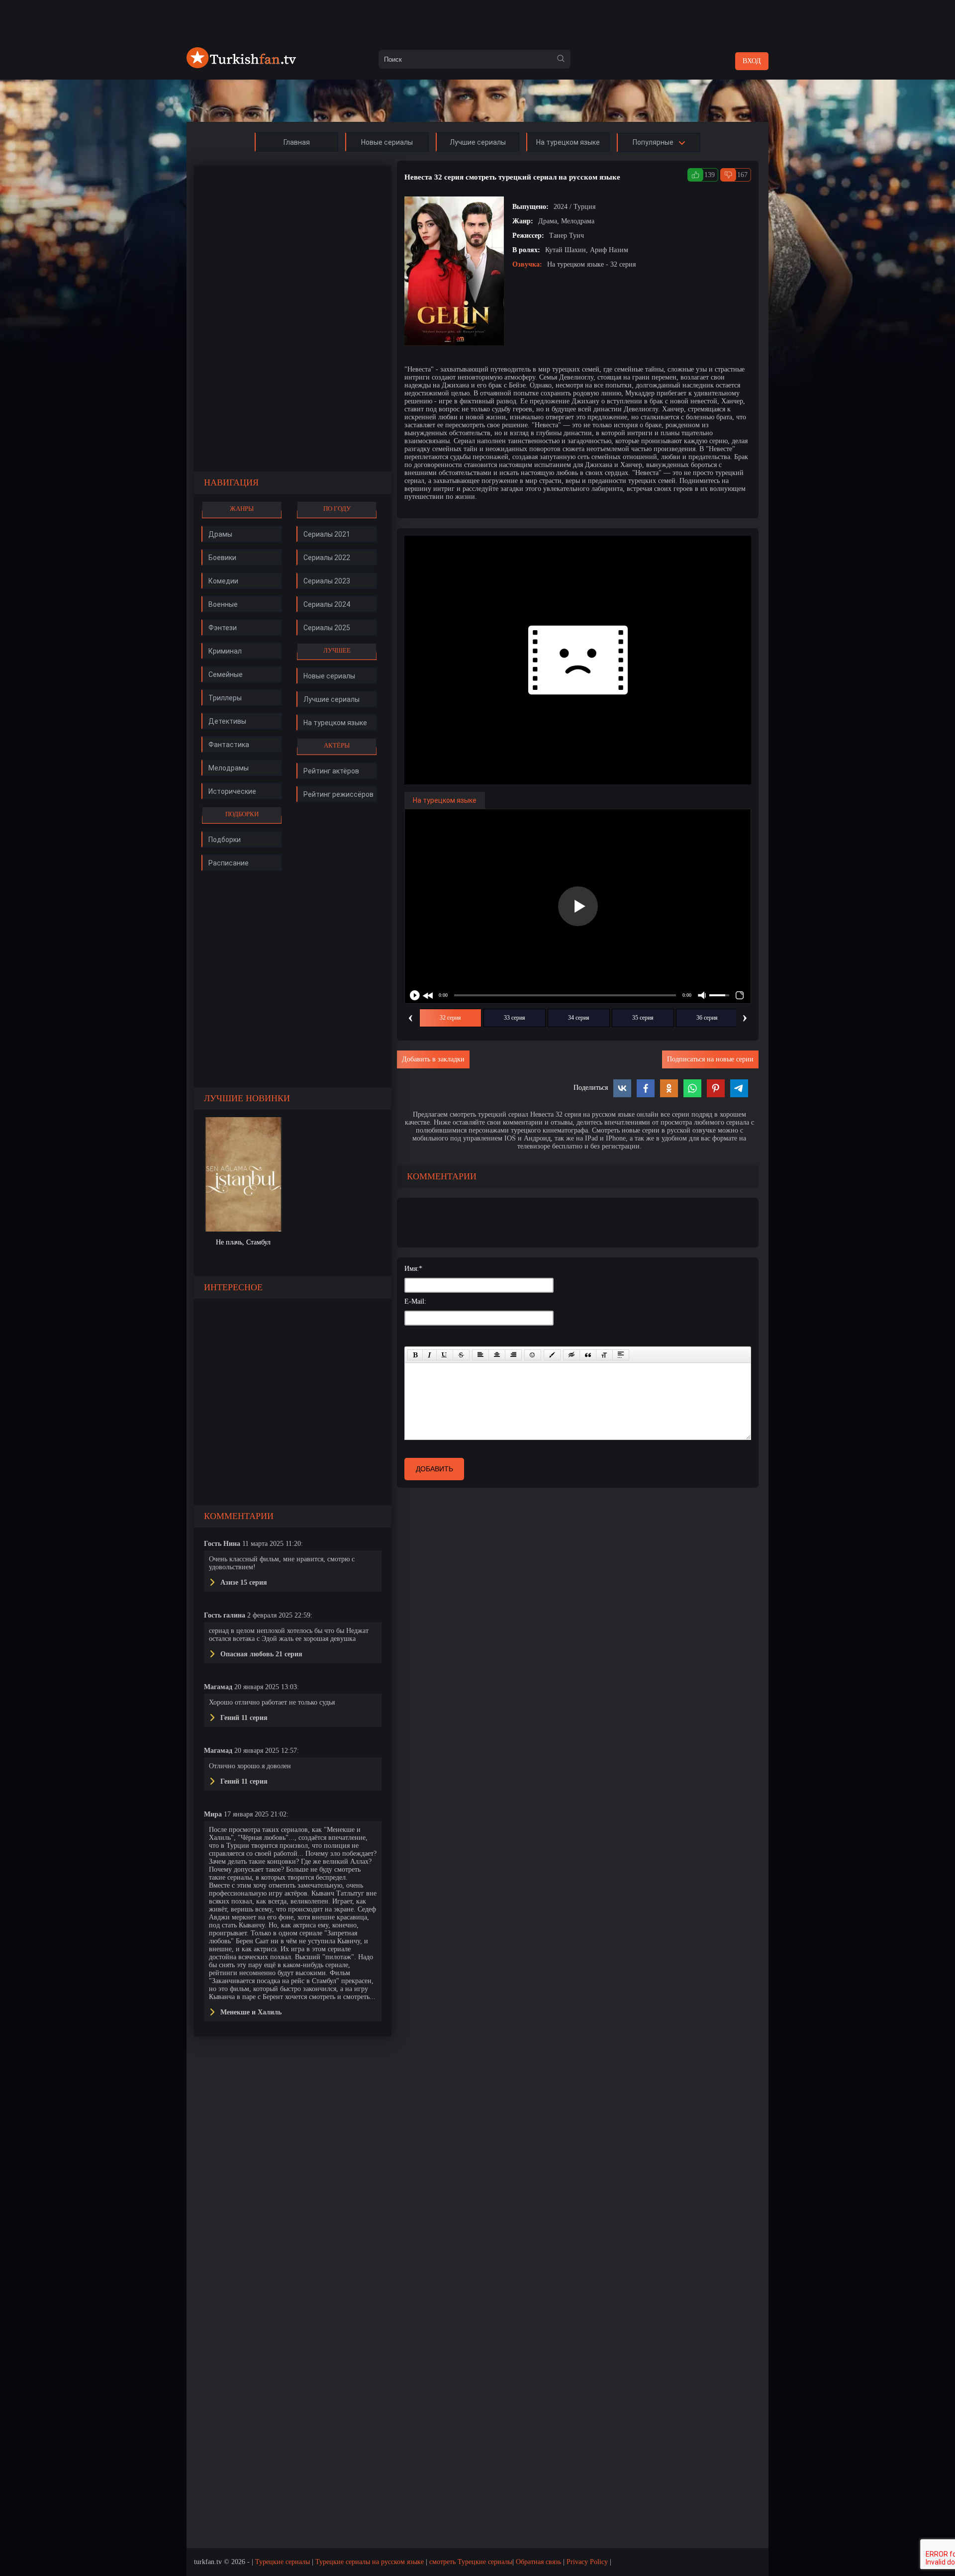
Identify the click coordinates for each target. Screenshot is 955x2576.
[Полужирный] (415, 1355)
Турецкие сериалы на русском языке (370, 2562)
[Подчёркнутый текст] (445, 1355)
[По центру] (497, 1355)
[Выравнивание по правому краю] (513, 1355)
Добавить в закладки (433, 1059)
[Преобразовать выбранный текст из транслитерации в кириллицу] (604, 1355)
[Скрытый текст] (572, 1355)
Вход (752, 61)
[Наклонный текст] (430, 1355)
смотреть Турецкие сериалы (471, 2562)
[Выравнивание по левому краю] (480, 1355)
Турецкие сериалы (283, 2562)
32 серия (450, 1018)
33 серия (515, 1018)
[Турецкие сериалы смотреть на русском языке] (241, 66)
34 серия (579, 1018)
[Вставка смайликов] (533, 1355)
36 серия (707, 1018)
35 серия (643, 1018)
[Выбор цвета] (552, 1355)
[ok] (561, 59)
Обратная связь (538, 2562)
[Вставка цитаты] (588, 1355)
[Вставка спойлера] (621, 1355)
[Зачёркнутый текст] (461, 1355)
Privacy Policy (587, 2562)
